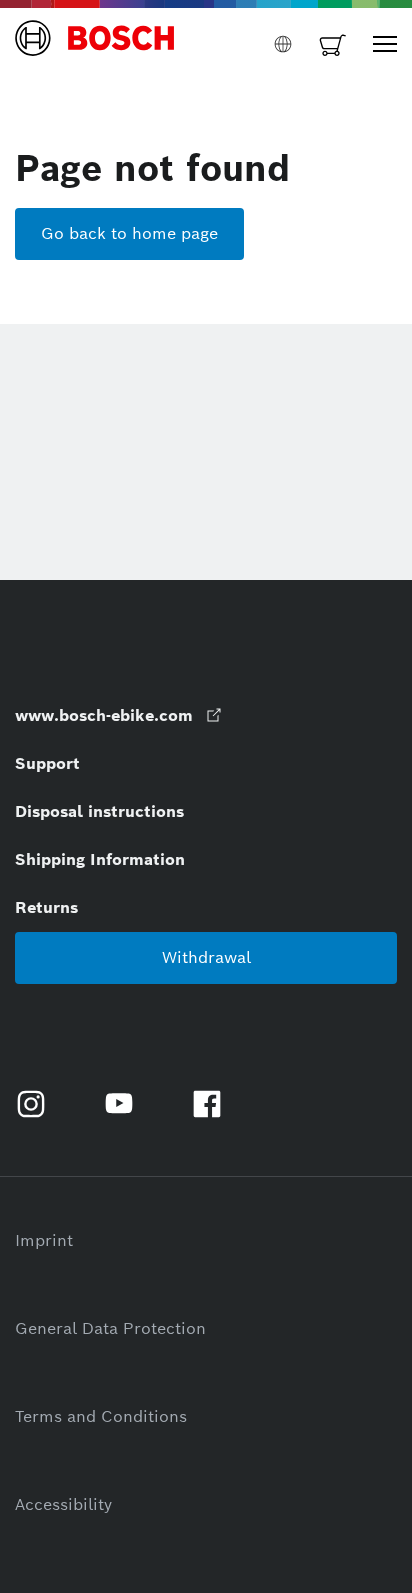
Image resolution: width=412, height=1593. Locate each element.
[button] (95, 44)
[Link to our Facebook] (215, 1104)
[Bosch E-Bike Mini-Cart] (333, 44)
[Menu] (385, 44)
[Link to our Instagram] (39, 1104)
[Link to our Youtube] (127, 1104)
